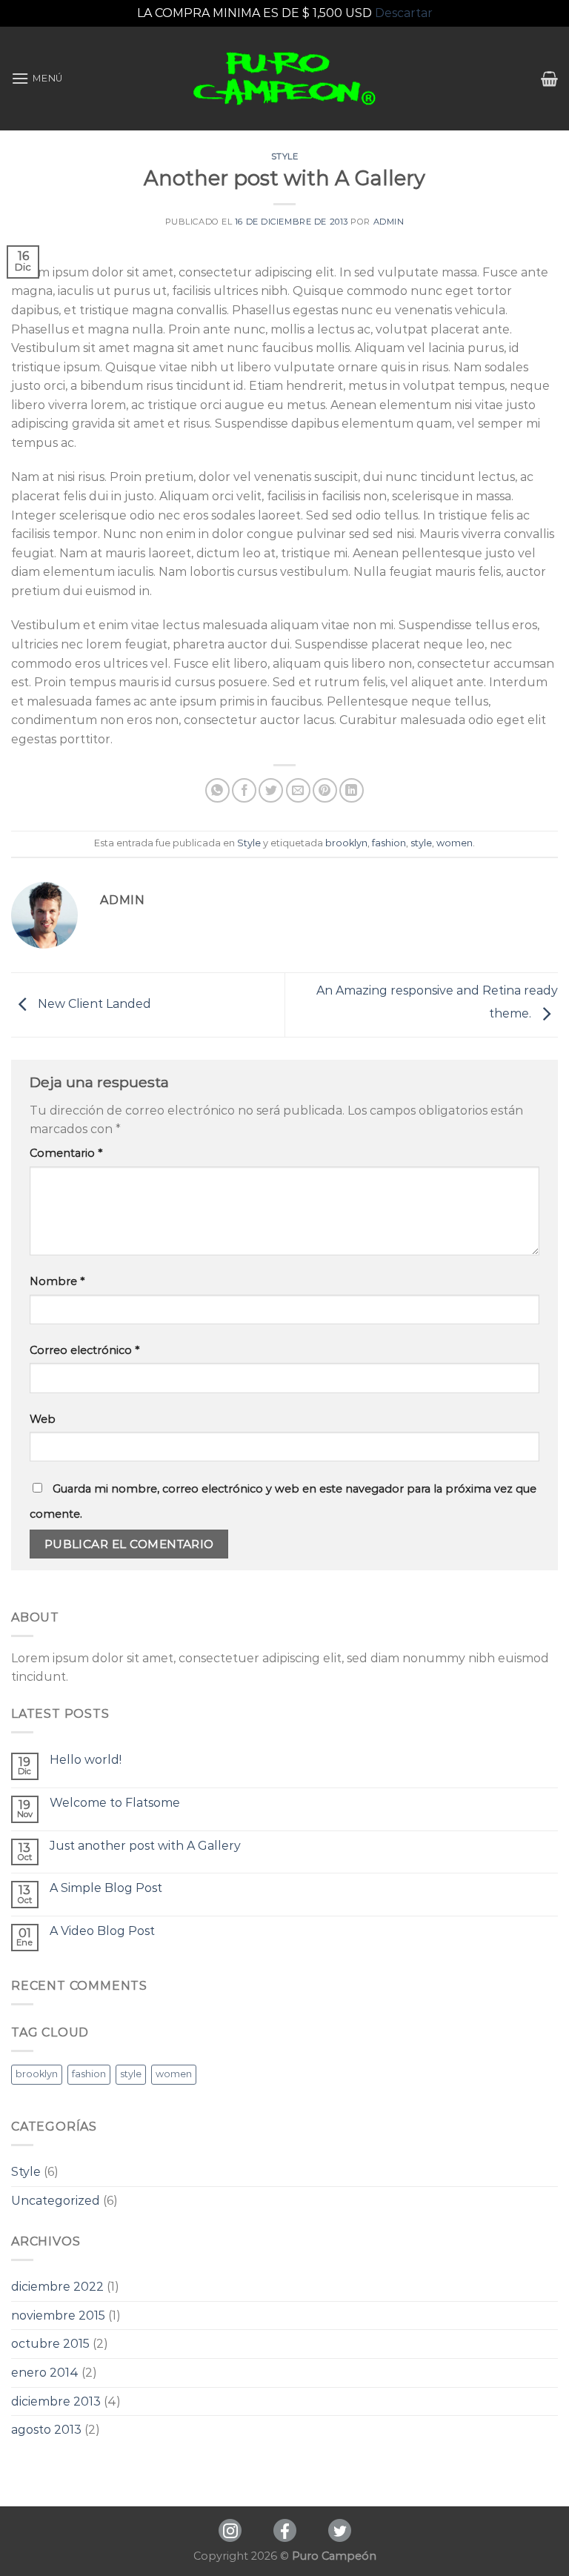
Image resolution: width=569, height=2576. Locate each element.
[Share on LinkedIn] (352, 790)
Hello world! (86, 1760)
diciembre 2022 (57, 2287)
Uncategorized (56, 2201)
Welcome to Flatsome (115, 1803)
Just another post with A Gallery (145, 1846)
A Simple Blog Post (106, 1888)
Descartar (404, 13)
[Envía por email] (298, 790)
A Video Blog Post (102, 1931)
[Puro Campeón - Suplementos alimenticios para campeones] (285, 79)
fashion (389, 843)
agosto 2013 (46, 2430)
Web (43, 1419)
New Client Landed (93, 1004)
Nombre (57, 1281)
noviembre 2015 (58, 2316)
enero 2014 (45, 2373)
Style (285, 156)
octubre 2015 (50, 2344)
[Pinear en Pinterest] (325, 790)
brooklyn (346, 843)
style (421, 843)
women (455, 843)
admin (389, 222)
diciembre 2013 (56, 2401)
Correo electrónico (84, 1350)
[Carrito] (549, 79)
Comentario (66, 1153)
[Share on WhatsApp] (217, 790)
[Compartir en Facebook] (244, 790)
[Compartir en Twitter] (271, 790)
